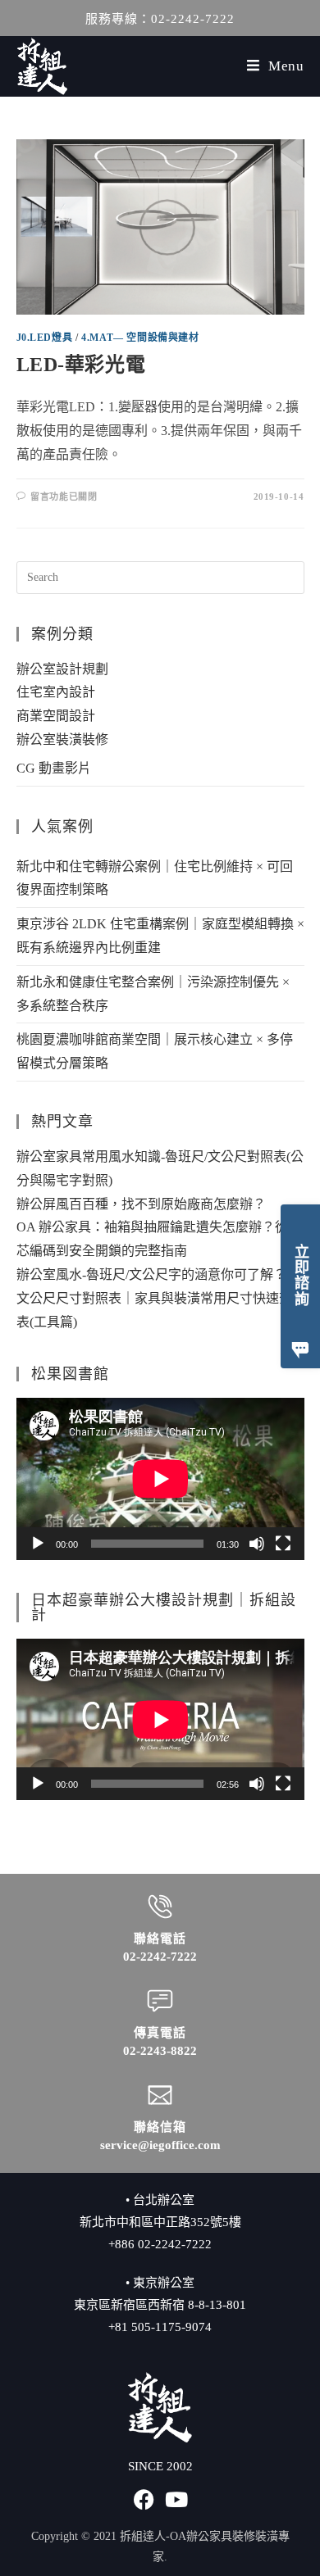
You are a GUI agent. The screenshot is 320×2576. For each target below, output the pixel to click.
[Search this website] (160, 576)
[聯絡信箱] (160, 2095)
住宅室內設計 (56, 692)
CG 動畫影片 (54, 768)
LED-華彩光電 (81, 365)
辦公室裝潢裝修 (62, 739)
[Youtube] (177, 2499)
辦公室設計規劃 (62, 669)
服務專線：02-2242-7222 (160, 19)
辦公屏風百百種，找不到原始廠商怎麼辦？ (141, 1204)
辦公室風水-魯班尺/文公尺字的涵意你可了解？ (151, 1274)
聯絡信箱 (160, 2127)
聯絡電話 (160, 1939)
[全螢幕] (283, 1544)
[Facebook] (144, 2499)
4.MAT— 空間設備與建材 (140, 338)
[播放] (38, 1544)
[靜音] (257, 1544)
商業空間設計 (56, 716)
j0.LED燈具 (45, 338)
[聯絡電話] (160, 1907)
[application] (160, 1478)
